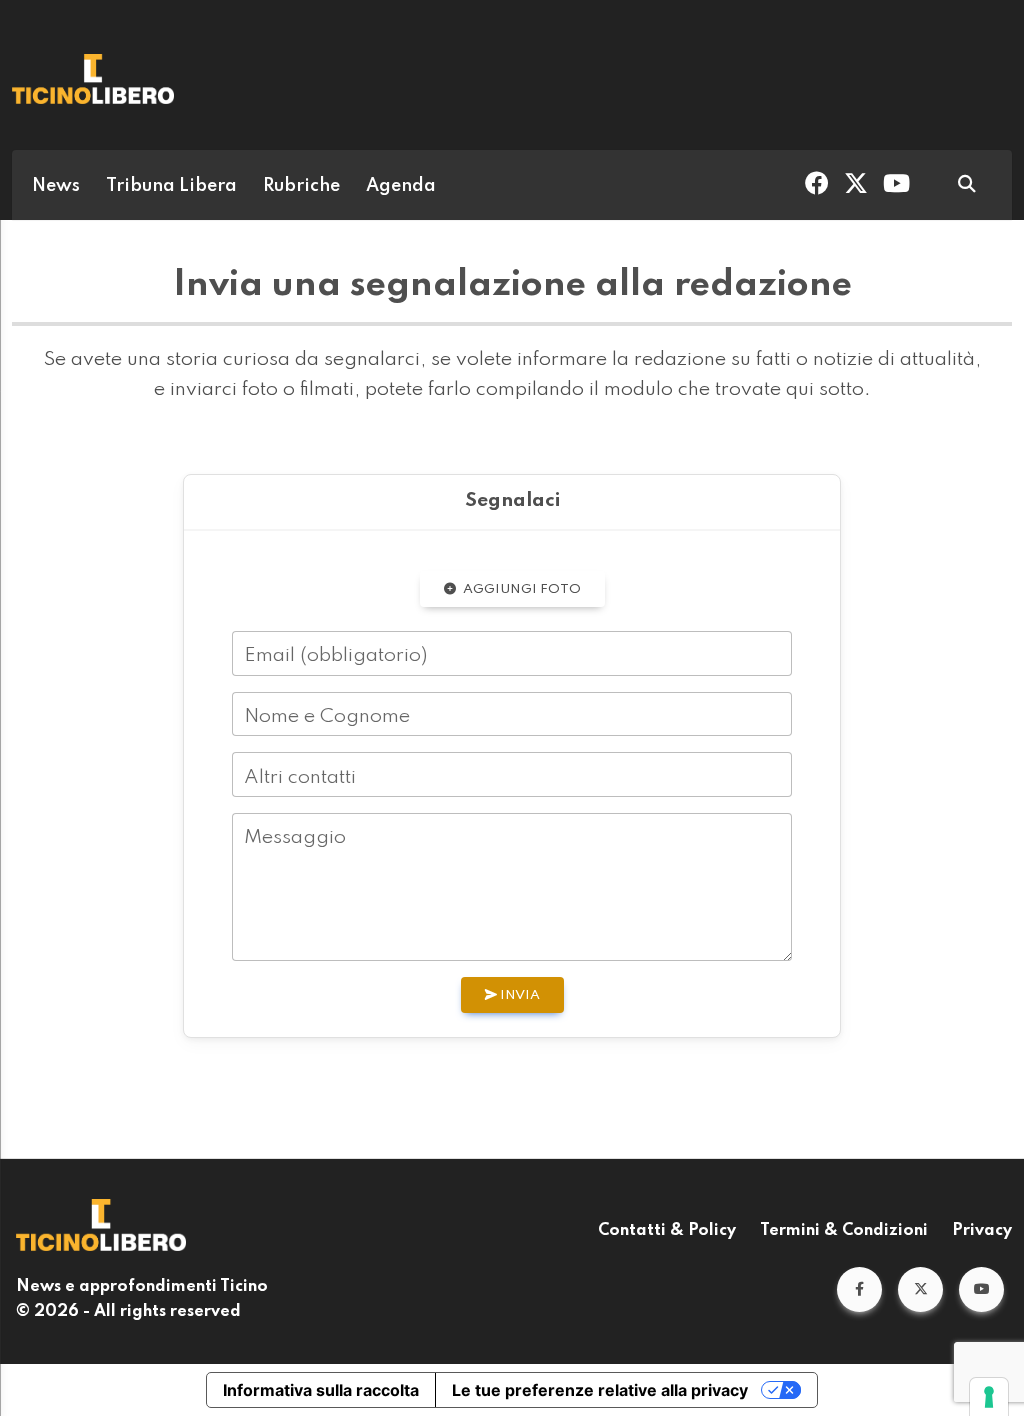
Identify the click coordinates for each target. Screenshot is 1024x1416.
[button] (859, 1289)
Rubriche (301, 186)
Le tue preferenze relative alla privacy (600, 1390)
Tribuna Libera (171, 186)
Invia (518, 995)
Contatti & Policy (667, 1231)
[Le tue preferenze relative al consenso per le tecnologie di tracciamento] (989, 1397)
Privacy (982, 1231)
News (56, 186)
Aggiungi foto (520, 589)
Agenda (401, 186)
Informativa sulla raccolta (321, 1390)
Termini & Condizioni (844, 1231)
